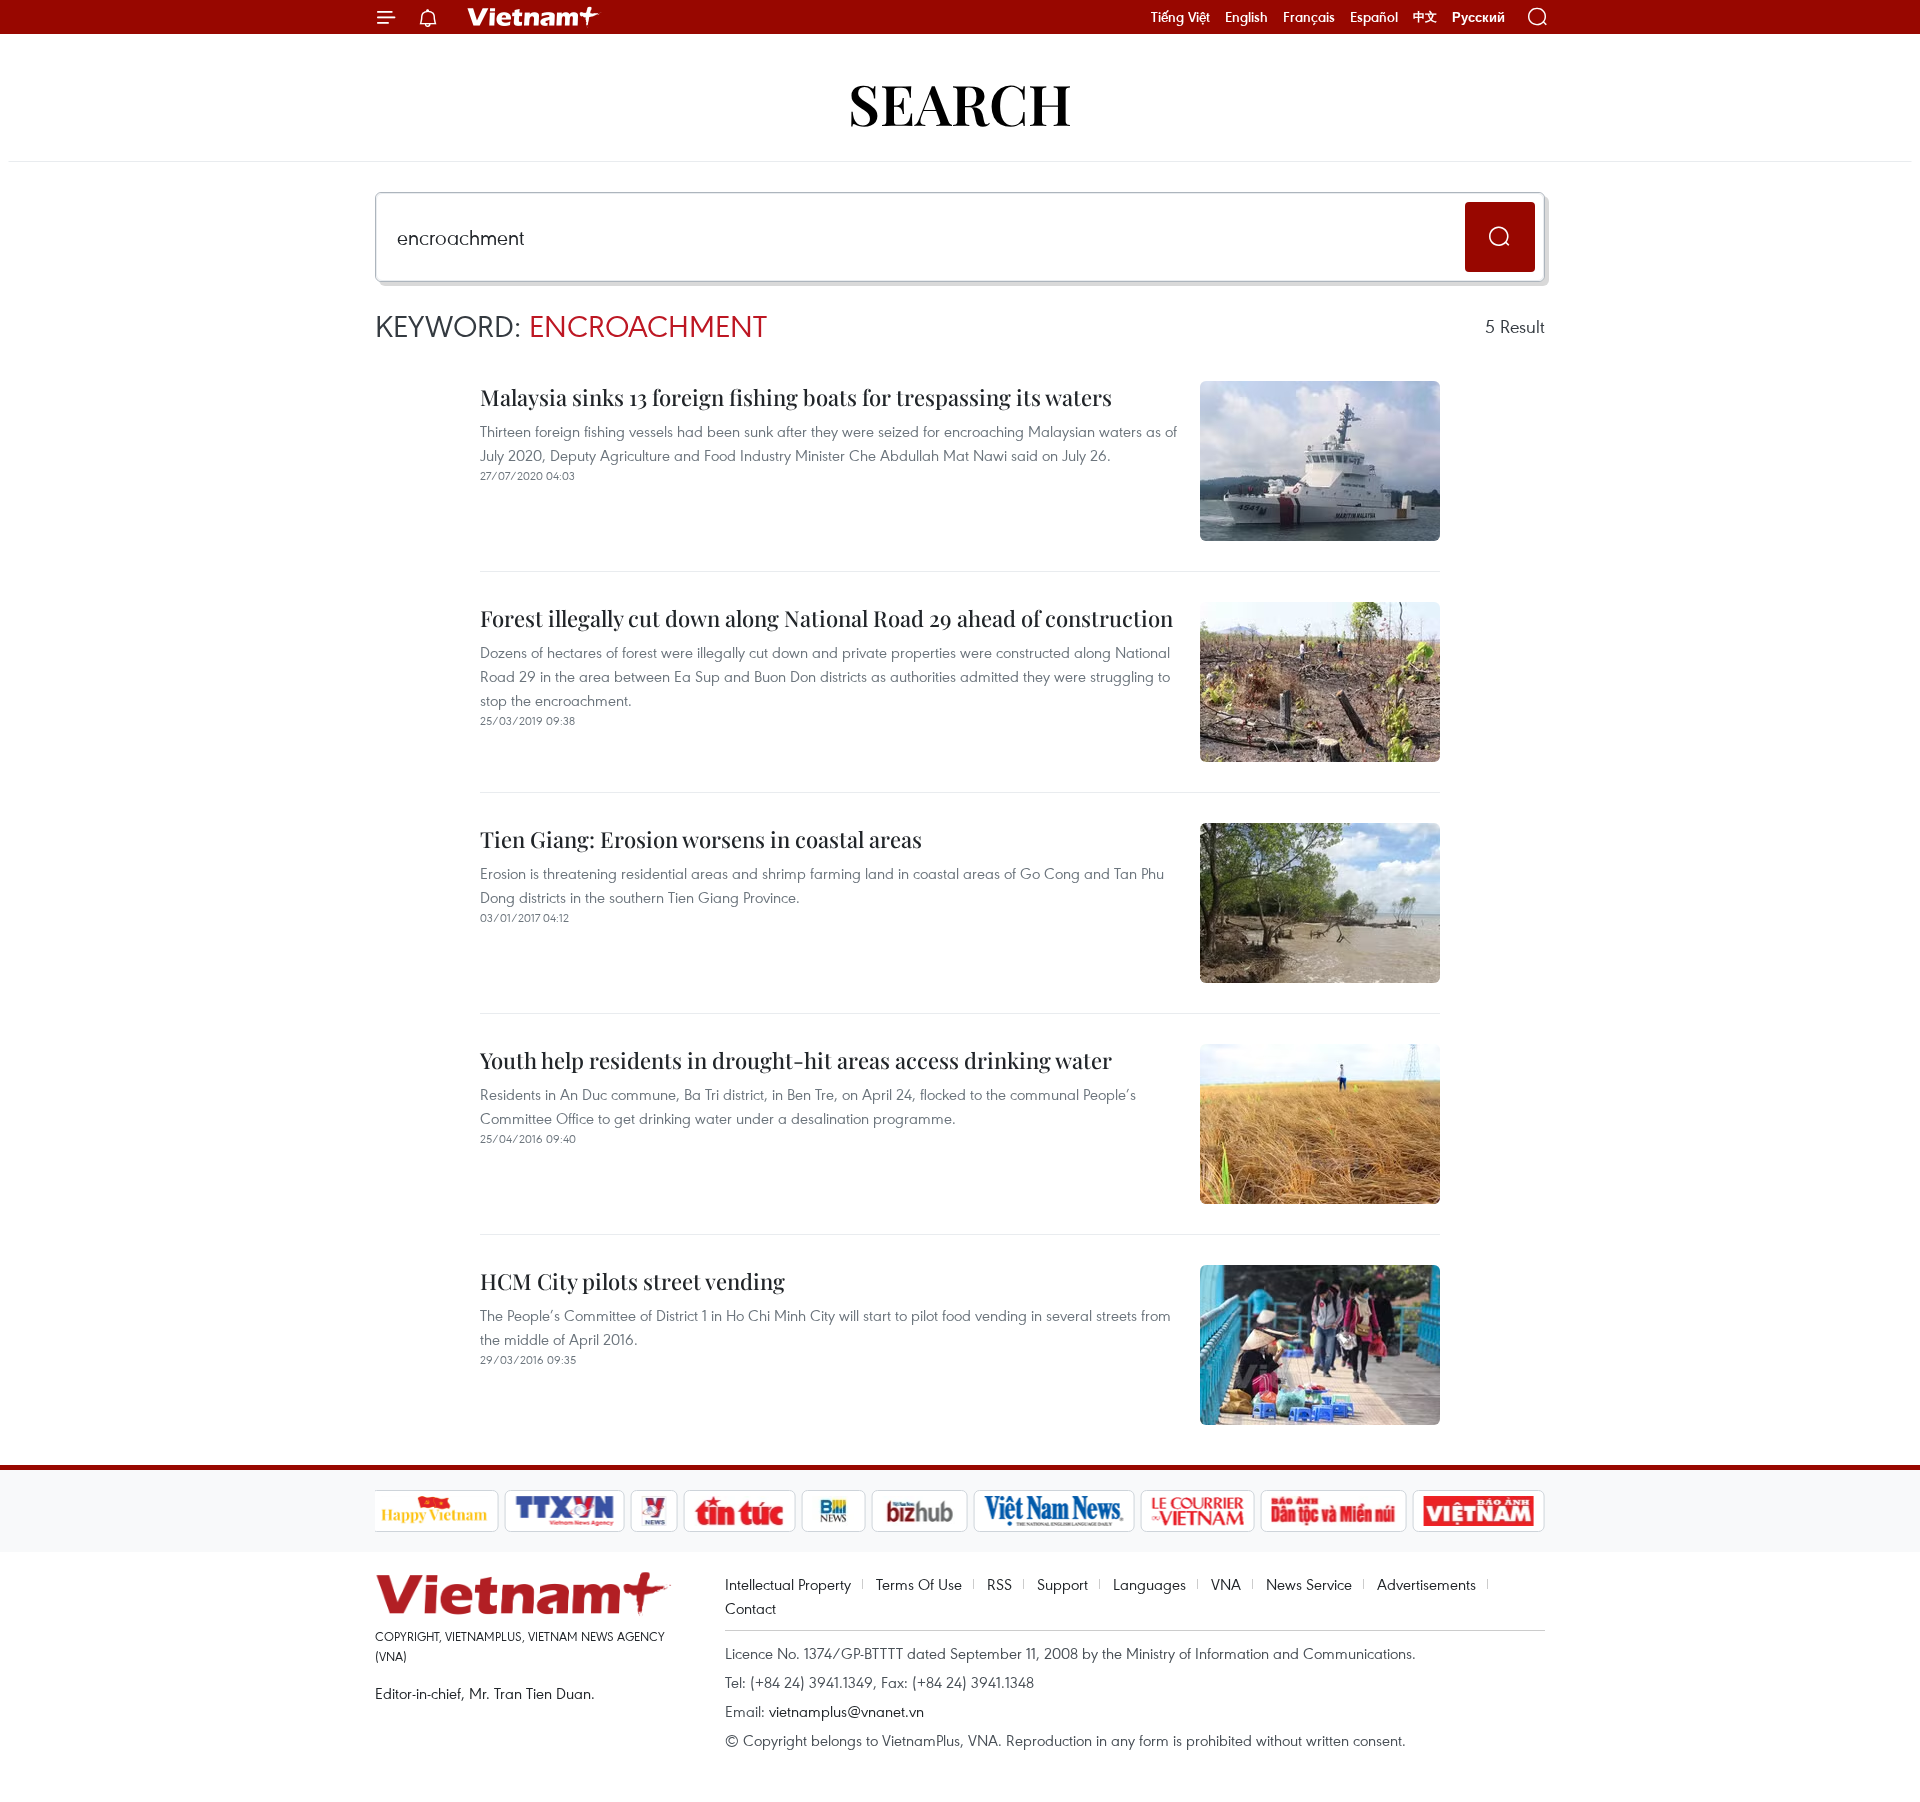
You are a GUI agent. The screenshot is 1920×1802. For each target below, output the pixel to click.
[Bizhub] (920, 1511)
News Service (1309, 1584)
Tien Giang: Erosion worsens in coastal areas (701, 839)
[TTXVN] (564, 1511)
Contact (750, 1608)
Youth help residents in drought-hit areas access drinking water (796, 1060)
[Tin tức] (739, 1511)
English (1246, 17)
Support (1062, 1584)
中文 (1425, 17)
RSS (999, 1584)
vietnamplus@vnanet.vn (846, 1711)
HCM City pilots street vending (632, 1281)
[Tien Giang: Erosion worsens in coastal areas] (1320, 903)
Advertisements (1426, 1584)
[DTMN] (1334, 1511)
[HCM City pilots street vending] (1320, 1345)
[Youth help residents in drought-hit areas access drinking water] (1320, 1124)
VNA (1226, 1584)
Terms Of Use (919, 1584)
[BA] (1479, 1511)
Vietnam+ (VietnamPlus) (534, 17)
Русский (1478, 17)
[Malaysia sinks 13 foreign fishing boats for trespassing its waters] (1320, 461)
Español (1374, 17)
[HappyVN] (435, 1511)
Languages (1149, 1584)
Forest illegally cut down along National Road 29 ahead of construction (826, 618)
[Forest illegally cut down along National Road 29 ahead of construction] (1320, 682)
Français (1309, 17)
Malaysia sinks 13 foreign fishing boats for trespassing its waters (796, 397)
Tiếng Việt (1180, 17)
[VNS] (1054, 1511)
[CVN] (1198, 1511)
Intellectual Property (788, 1584)
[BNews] (833, 1511)
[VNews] (653, 1511)
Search (960, 102)
